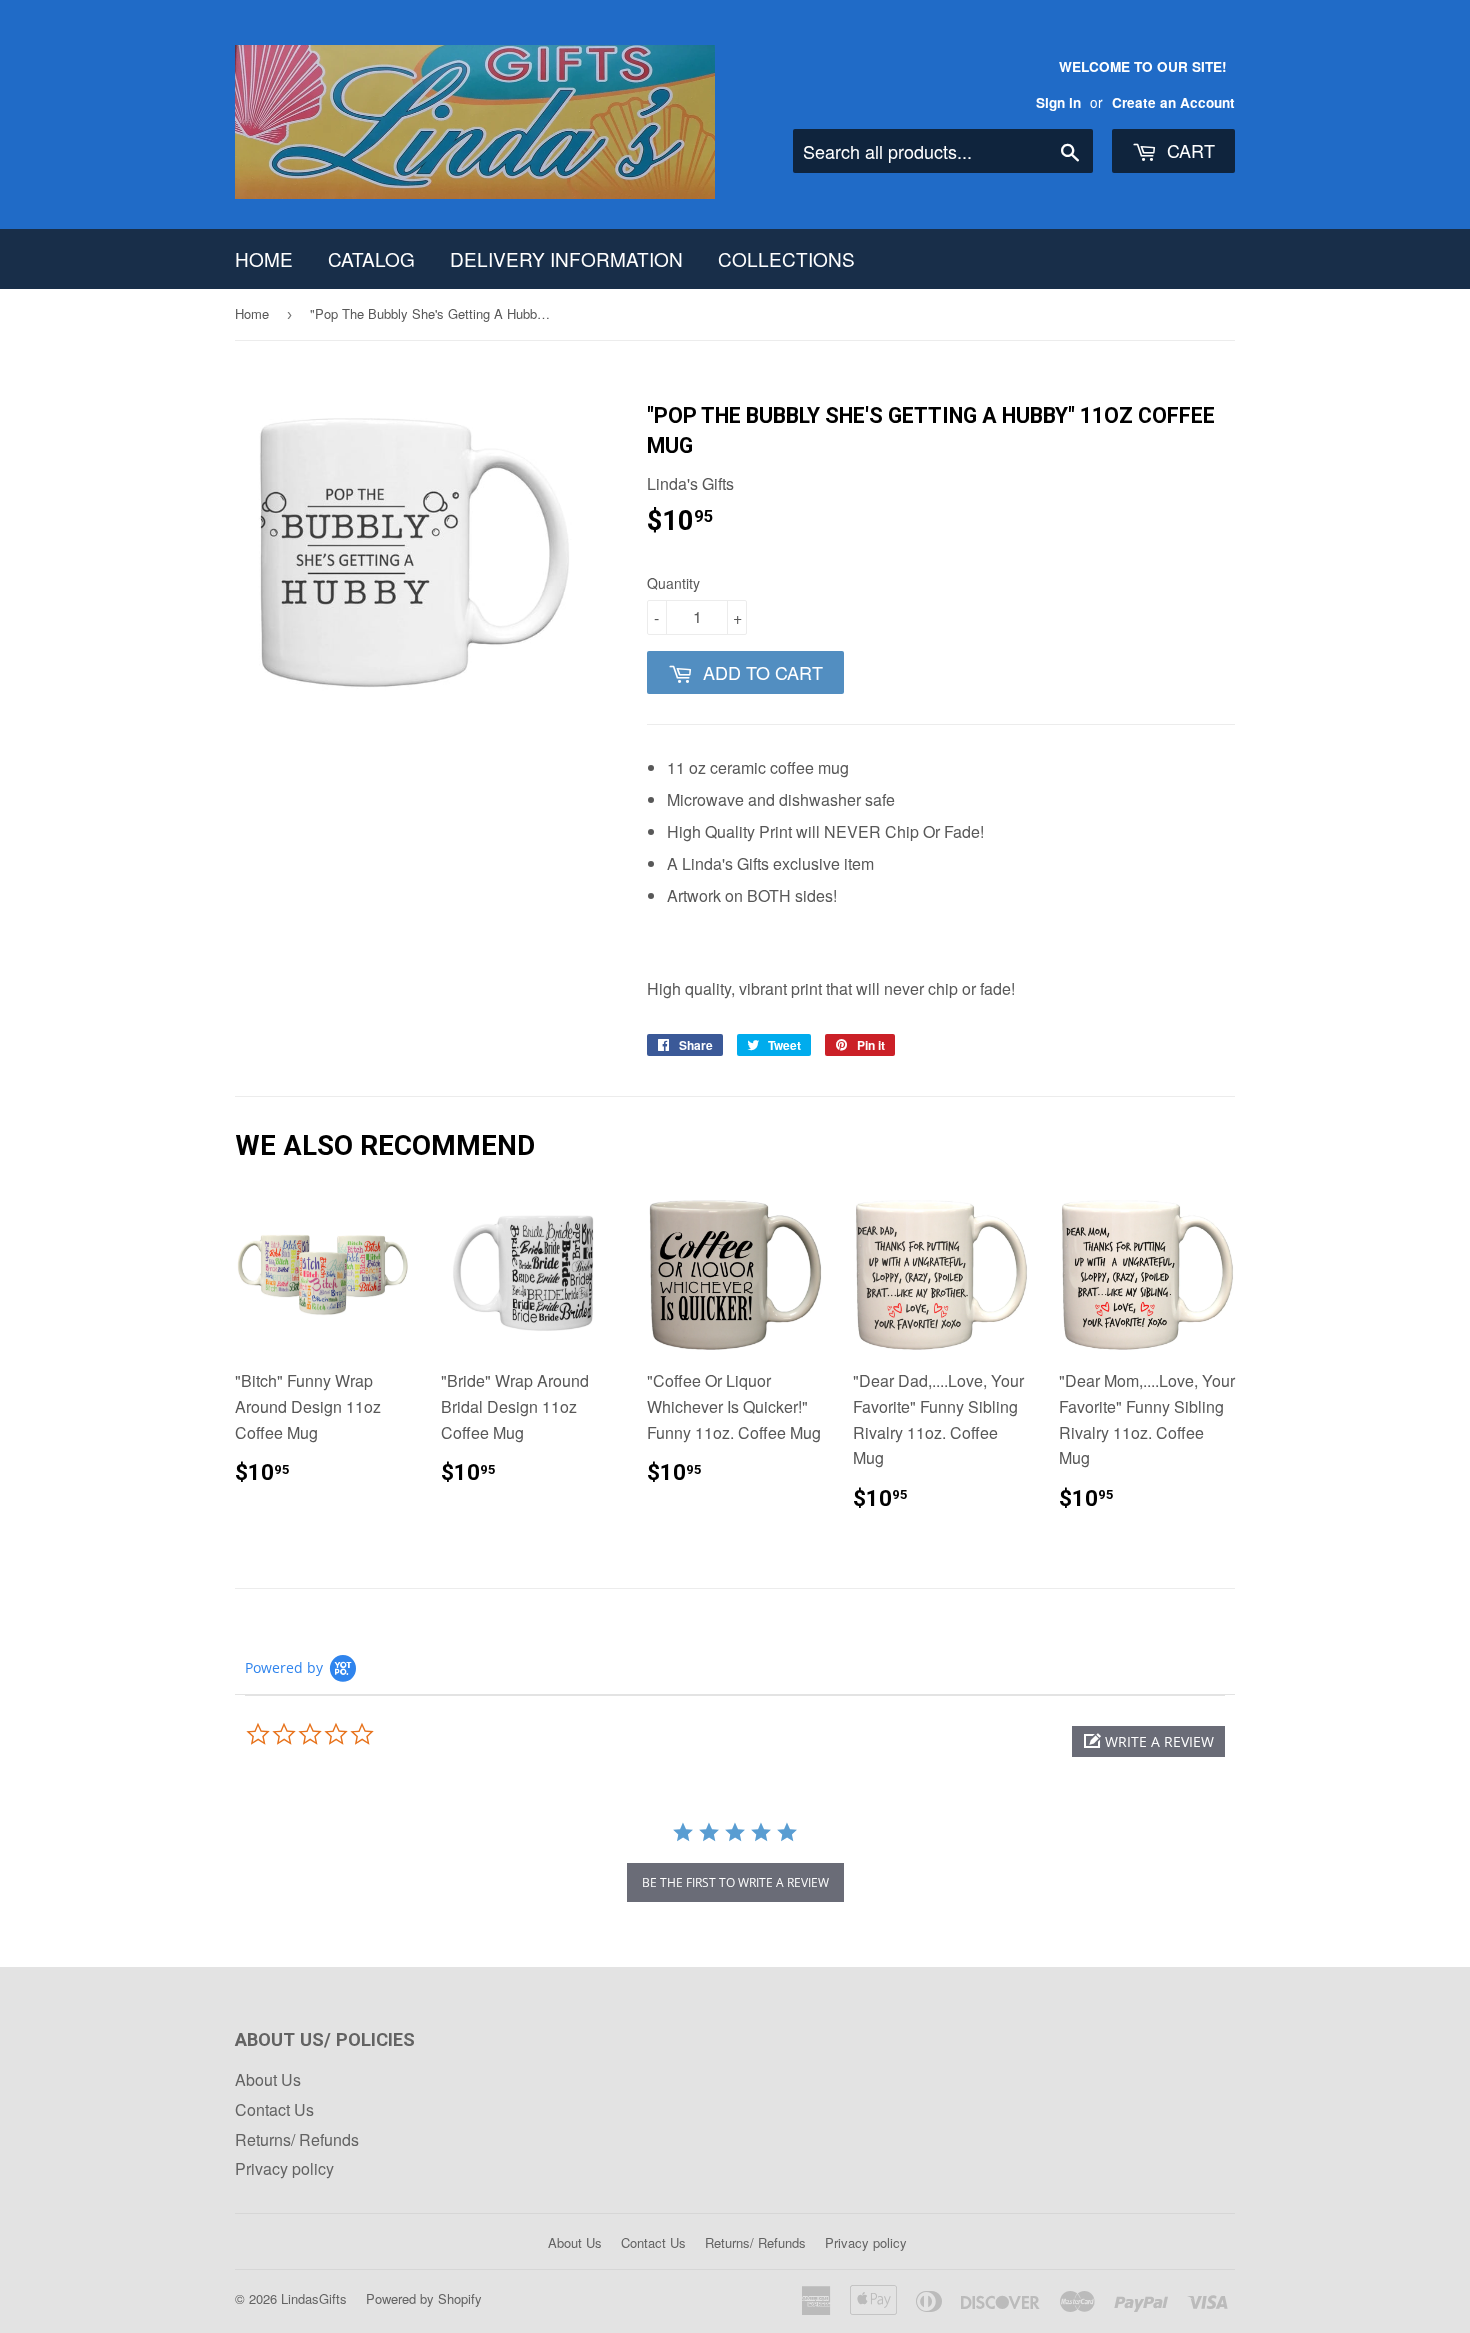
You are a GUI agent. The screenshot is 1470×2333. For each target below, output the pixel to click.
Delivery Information (566, 258)
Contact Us (274, 2109)
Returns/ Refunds (297, 2139)
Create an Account (1173, 102)
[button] (1148, 1741)
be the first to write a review (735, 1882)
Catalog (371, 258)
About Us (268, 2079)
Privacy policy (284, 2168)
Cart (1188, 150)
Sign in (1058, 102)
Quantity (673, 583)
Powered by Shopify (424, 2298)
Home (264, 258)
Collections (786, 258)
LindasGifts (314, 2298)
